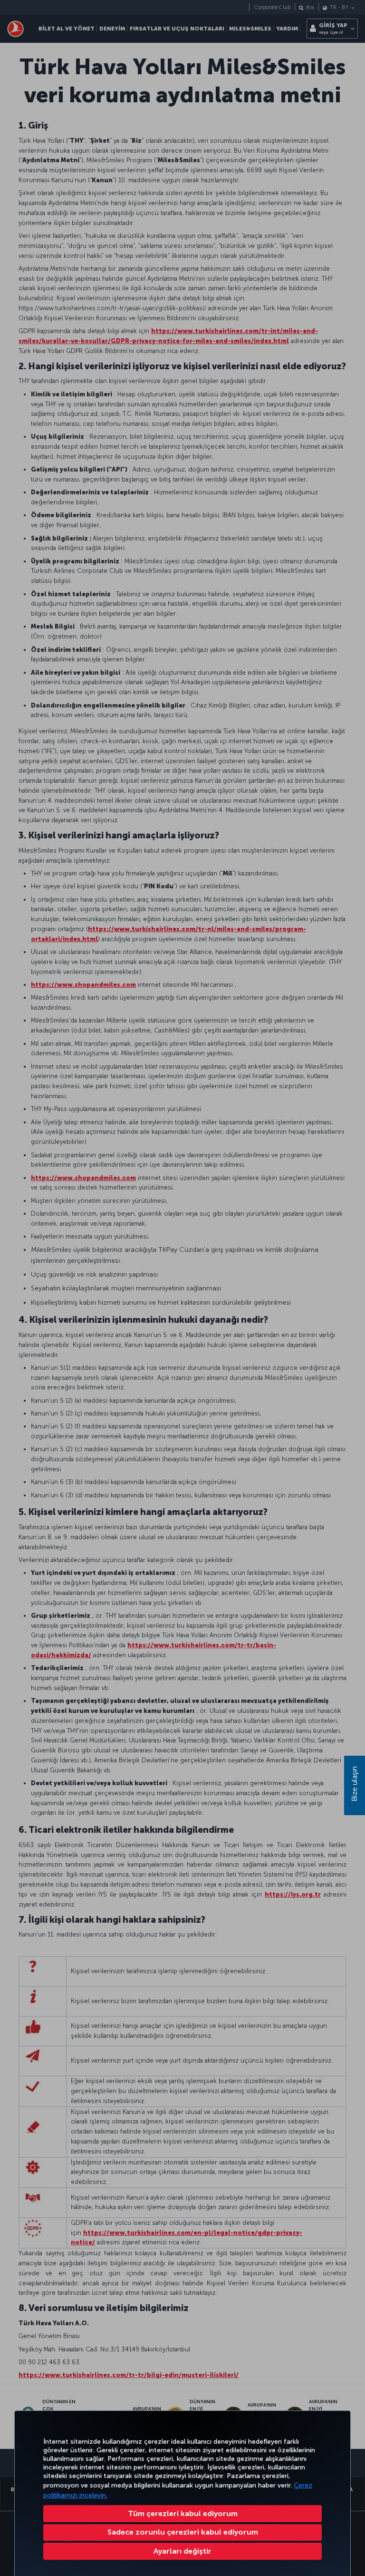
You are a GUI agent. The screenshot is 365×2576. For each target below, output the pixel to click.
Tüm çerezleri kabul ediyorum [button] (183, 2513)
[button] (182, 2551)
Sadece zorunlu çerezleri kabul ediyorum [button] (183, 2532)
